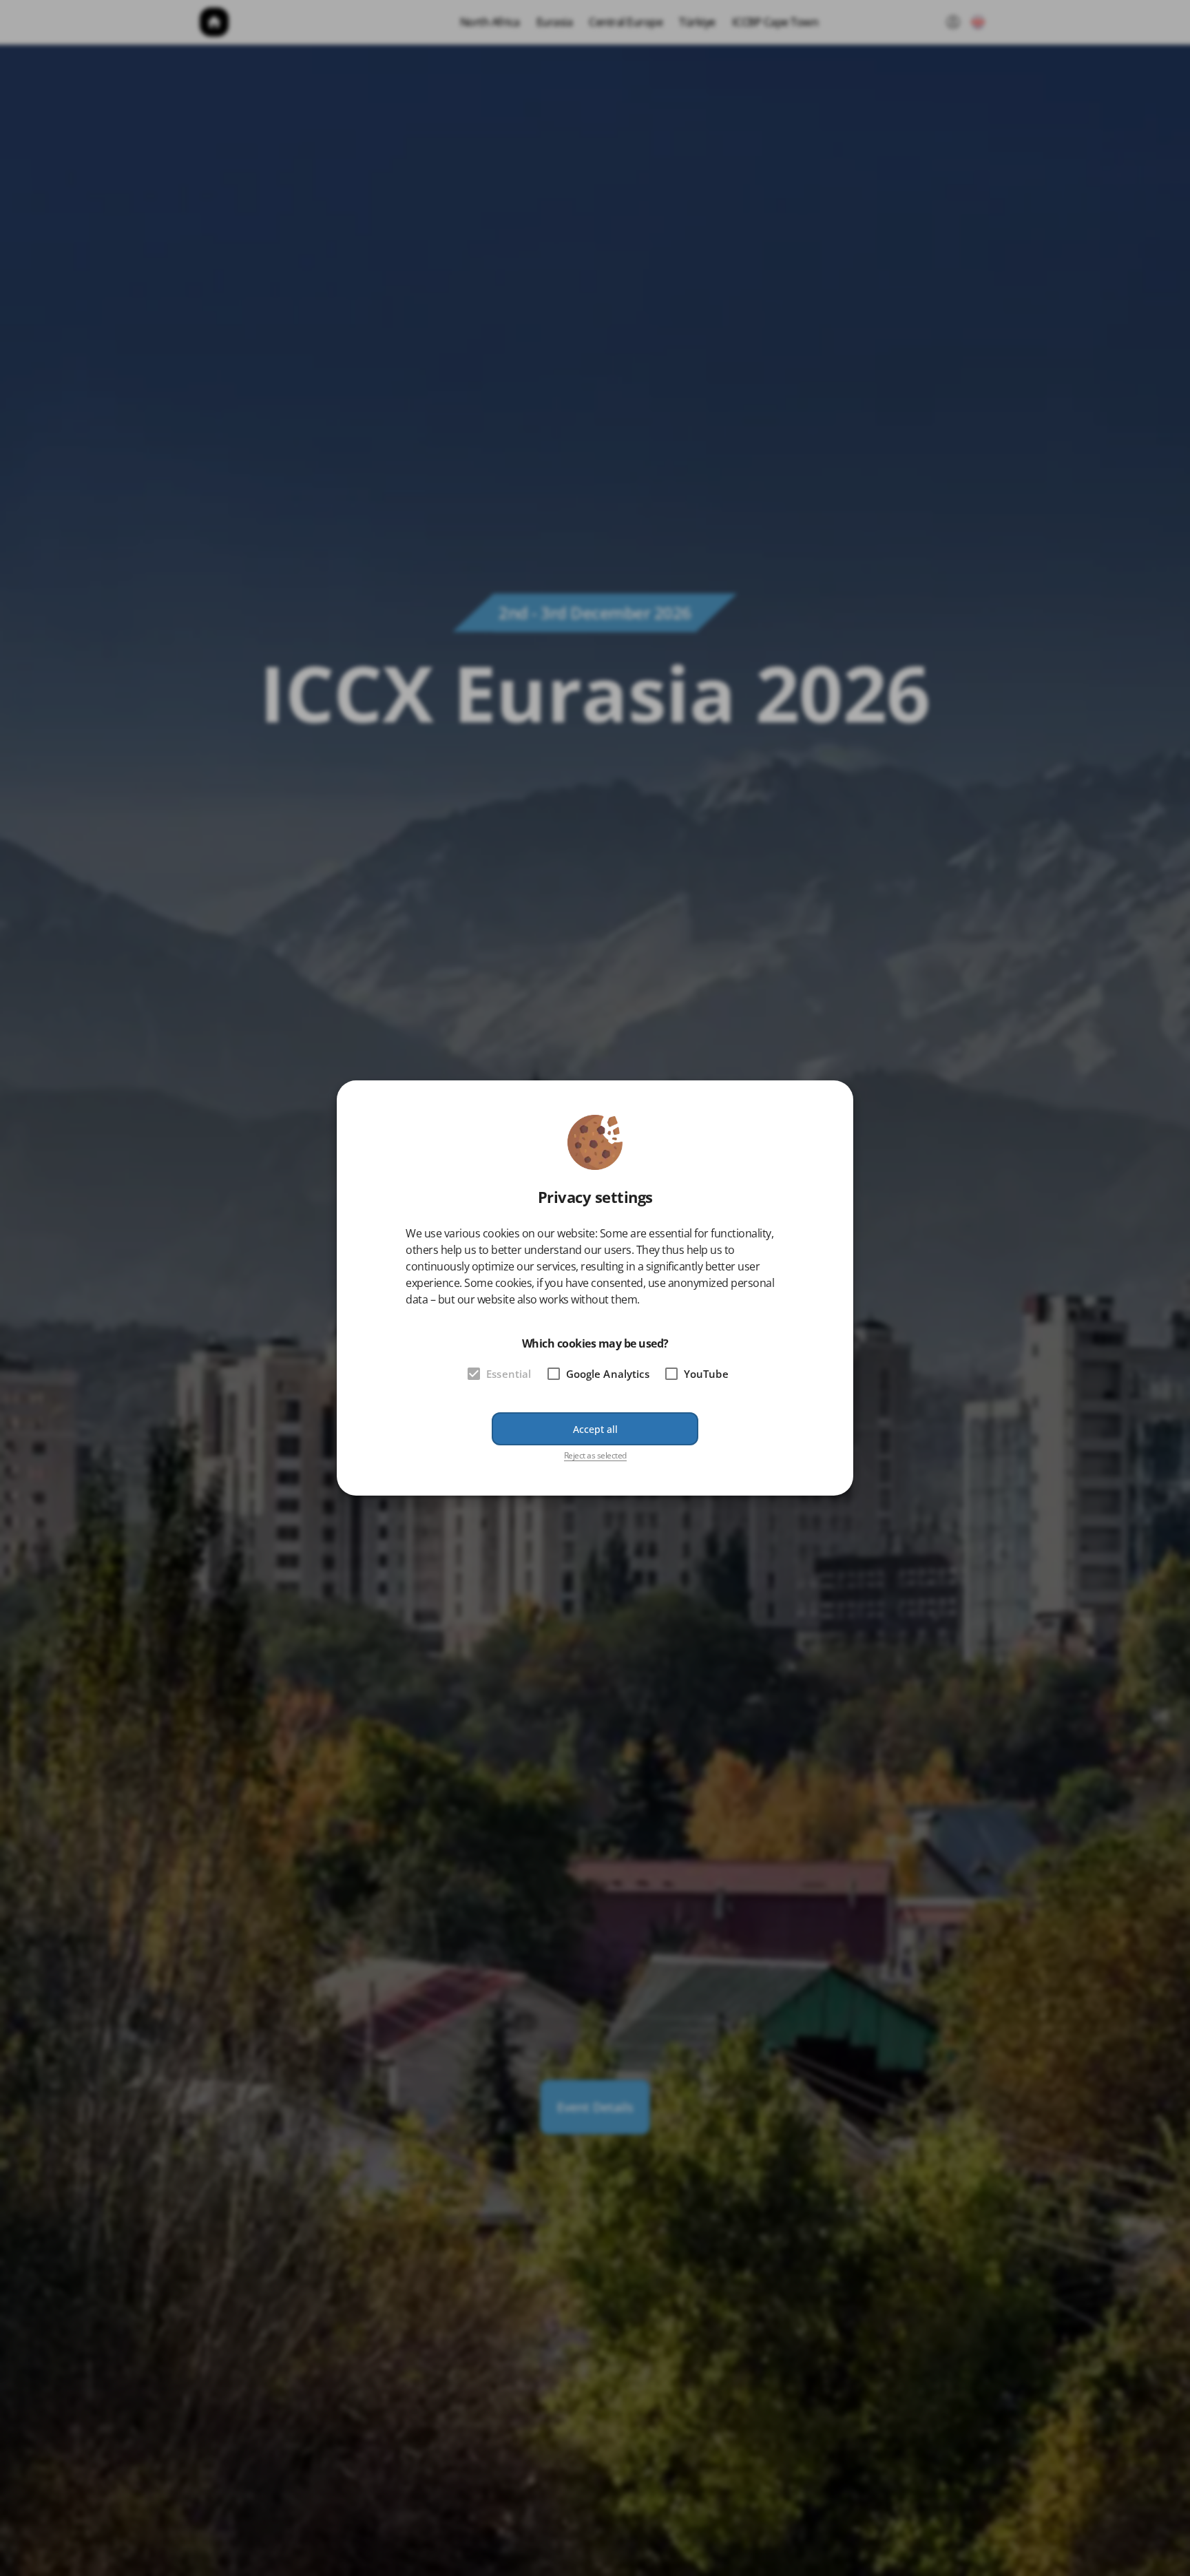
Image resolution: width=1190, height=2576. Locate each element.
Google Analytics (608, 1374)
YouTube (706, 1374)
